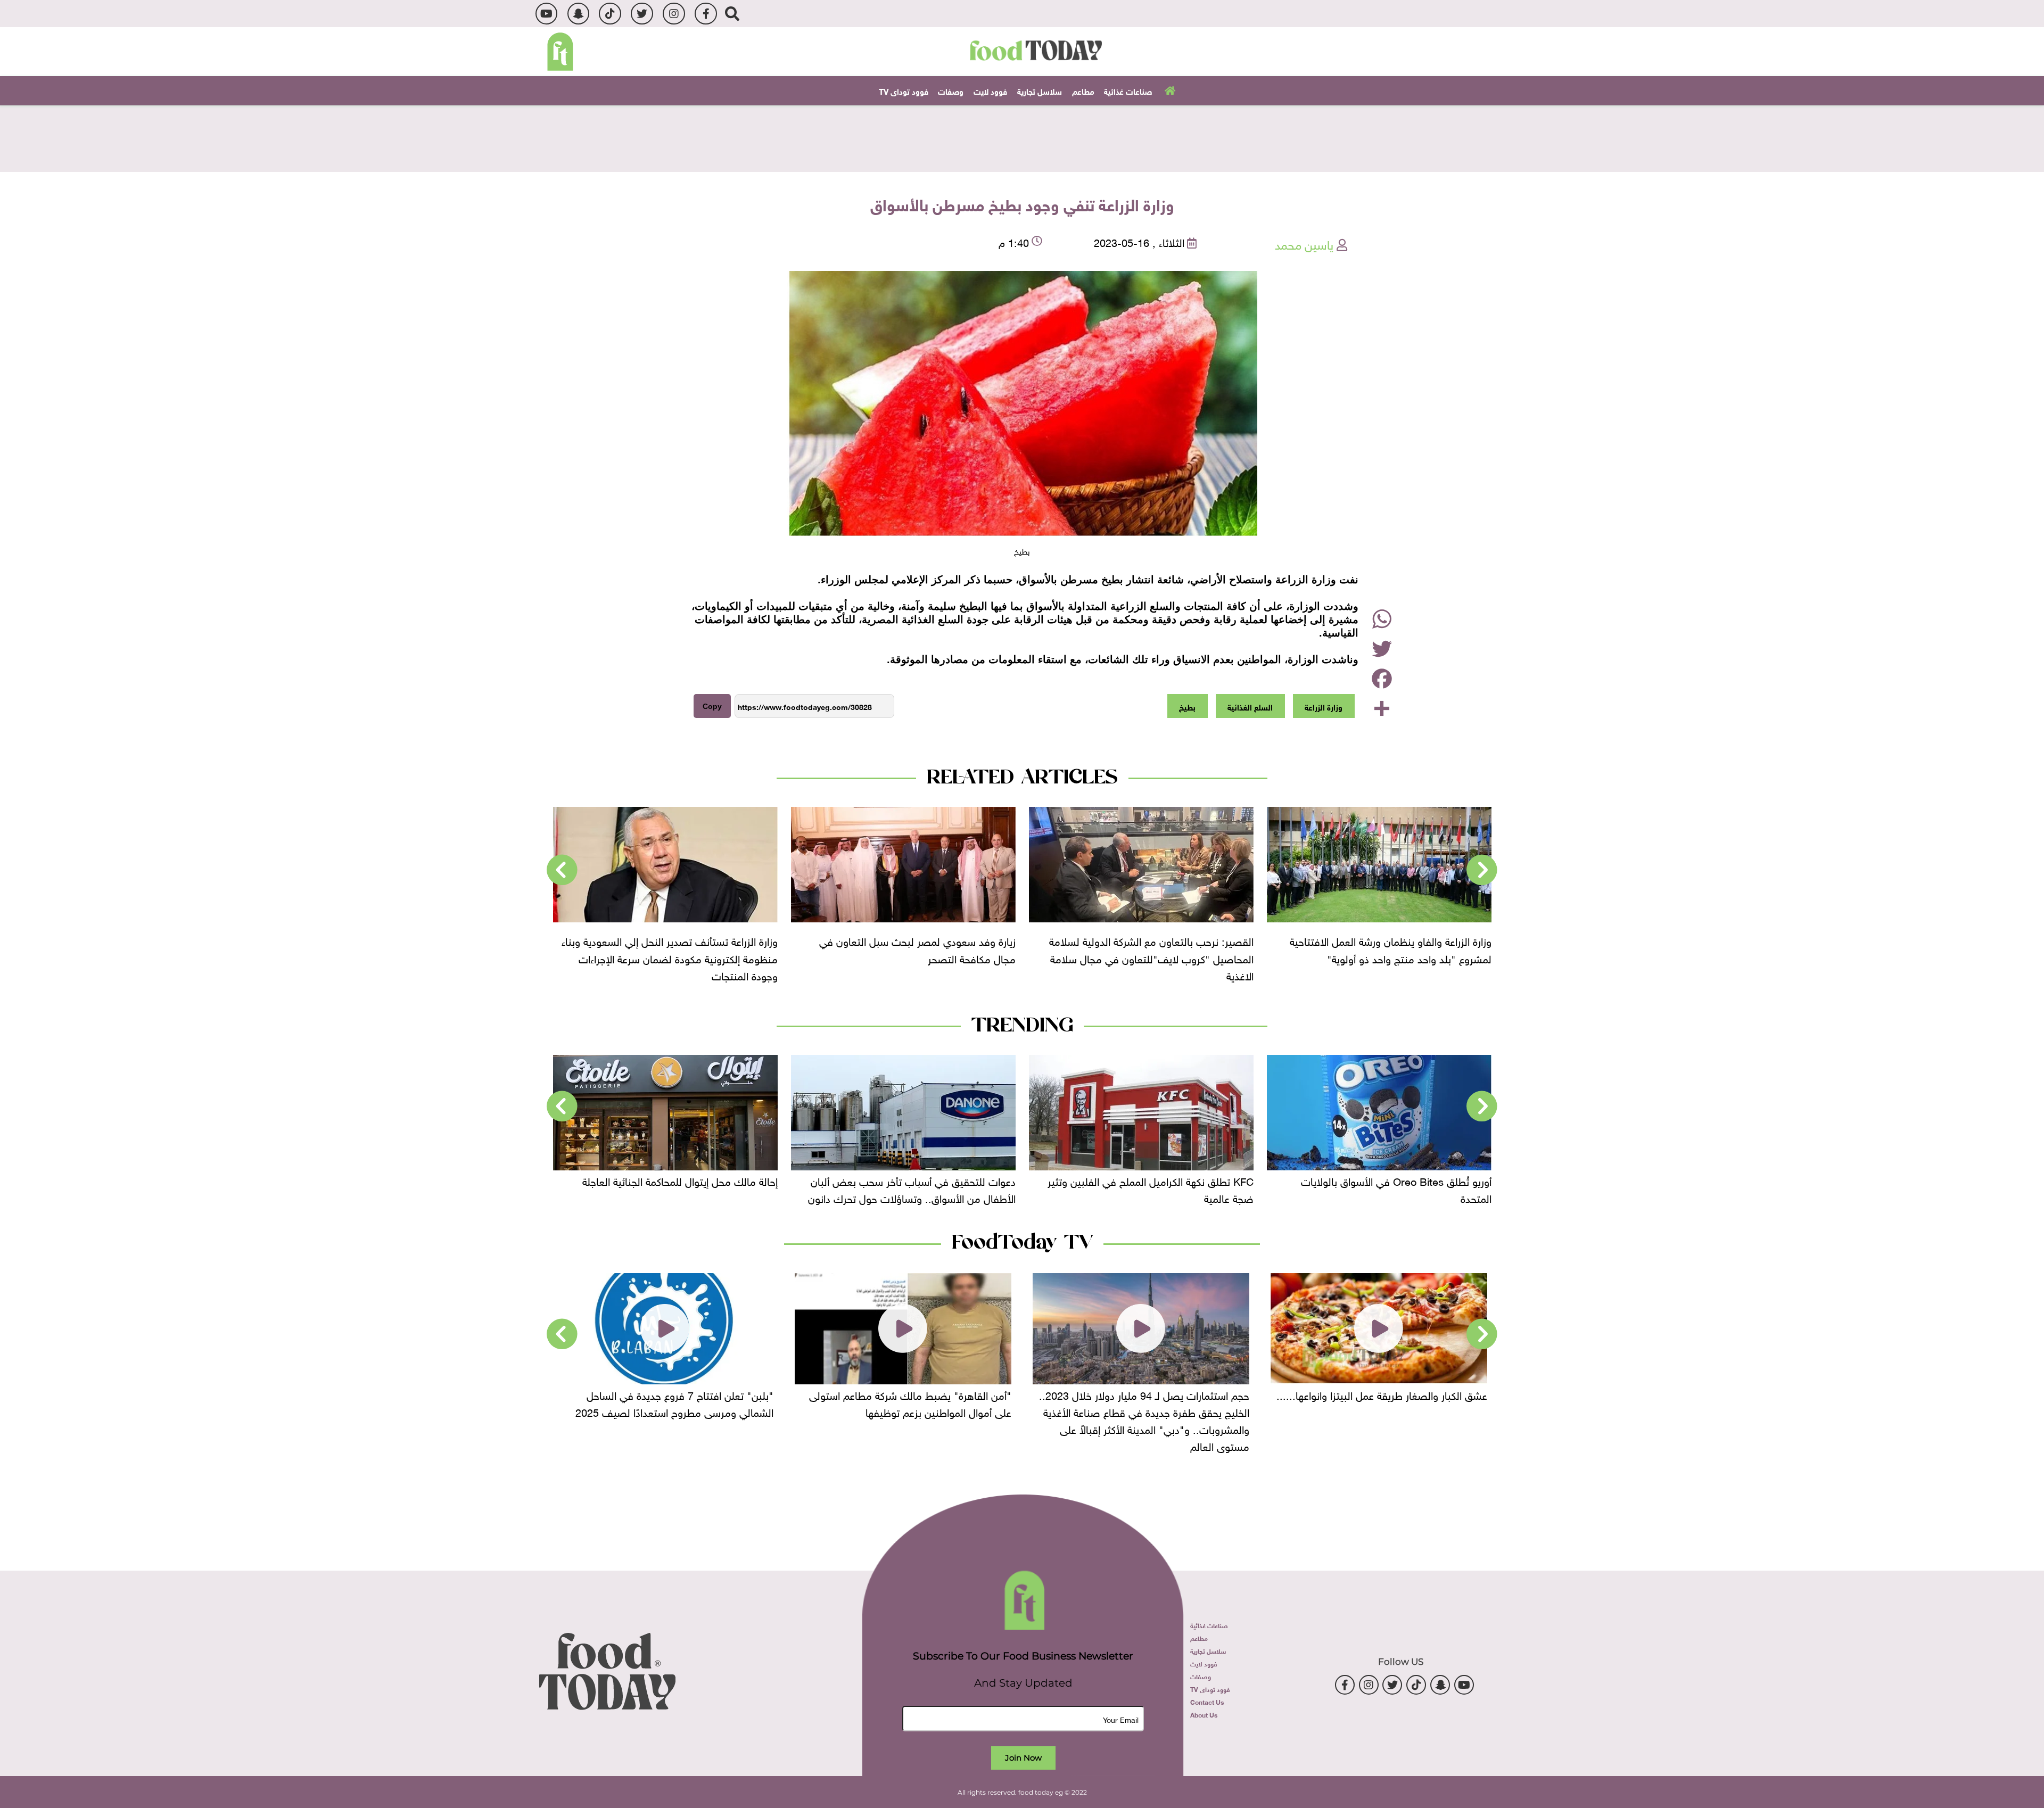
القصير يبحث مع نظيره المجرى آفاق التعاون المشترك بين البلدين (686, 949)
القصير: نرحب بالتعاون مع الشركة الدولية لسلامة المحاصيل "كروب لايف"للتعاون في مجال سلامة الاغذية (1389, 957)
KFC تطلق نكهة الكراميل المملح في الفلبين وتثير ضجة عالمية (1388, 1188)
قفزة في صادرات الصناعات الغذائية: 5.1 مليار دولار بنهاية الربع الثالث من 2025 (670, 1188)
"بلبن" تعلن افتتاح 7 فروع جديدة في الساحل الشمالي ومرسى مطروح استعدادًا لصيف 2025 (912, 1402)
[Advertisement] (1022, 137)
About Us (1204, 1714)
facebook (706, 14)
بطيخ (1187, 706)
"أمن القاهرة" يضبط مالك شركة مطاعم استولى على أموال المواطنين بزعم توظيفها (1148, 1402)
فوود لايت (990, 90)
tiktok (610, 14)
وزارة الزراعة (1324, 706)
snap (578, 14)
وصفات (951, 90)
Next (562, 870)
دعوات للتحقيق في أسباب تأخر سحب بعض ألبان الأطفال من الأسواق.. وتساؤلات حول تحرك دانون (1150, 1188)
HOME (1169, 90)
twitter (642, 14)
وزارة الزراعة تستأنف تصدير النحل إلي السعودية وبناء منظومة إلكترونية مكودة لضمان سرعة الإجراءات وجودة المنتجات (908, 957)
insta (674, 14)
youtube (546, 14)
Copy (712, 706)
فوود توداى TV (904, 90)
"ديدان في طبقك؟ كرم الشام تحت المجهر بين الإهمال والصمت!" (677, 1402)
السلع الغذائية (1250, 706)
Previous (1482, 870)
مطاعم (1083, 90)
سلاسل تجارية (1040, 90)
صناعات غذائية (1128, 90)
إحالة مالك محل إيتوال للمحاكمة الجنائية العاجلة (918, 1180)
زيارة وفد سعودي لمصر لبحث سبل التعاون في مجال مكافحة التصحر (1155, 949)
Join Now (1023, 1758)
